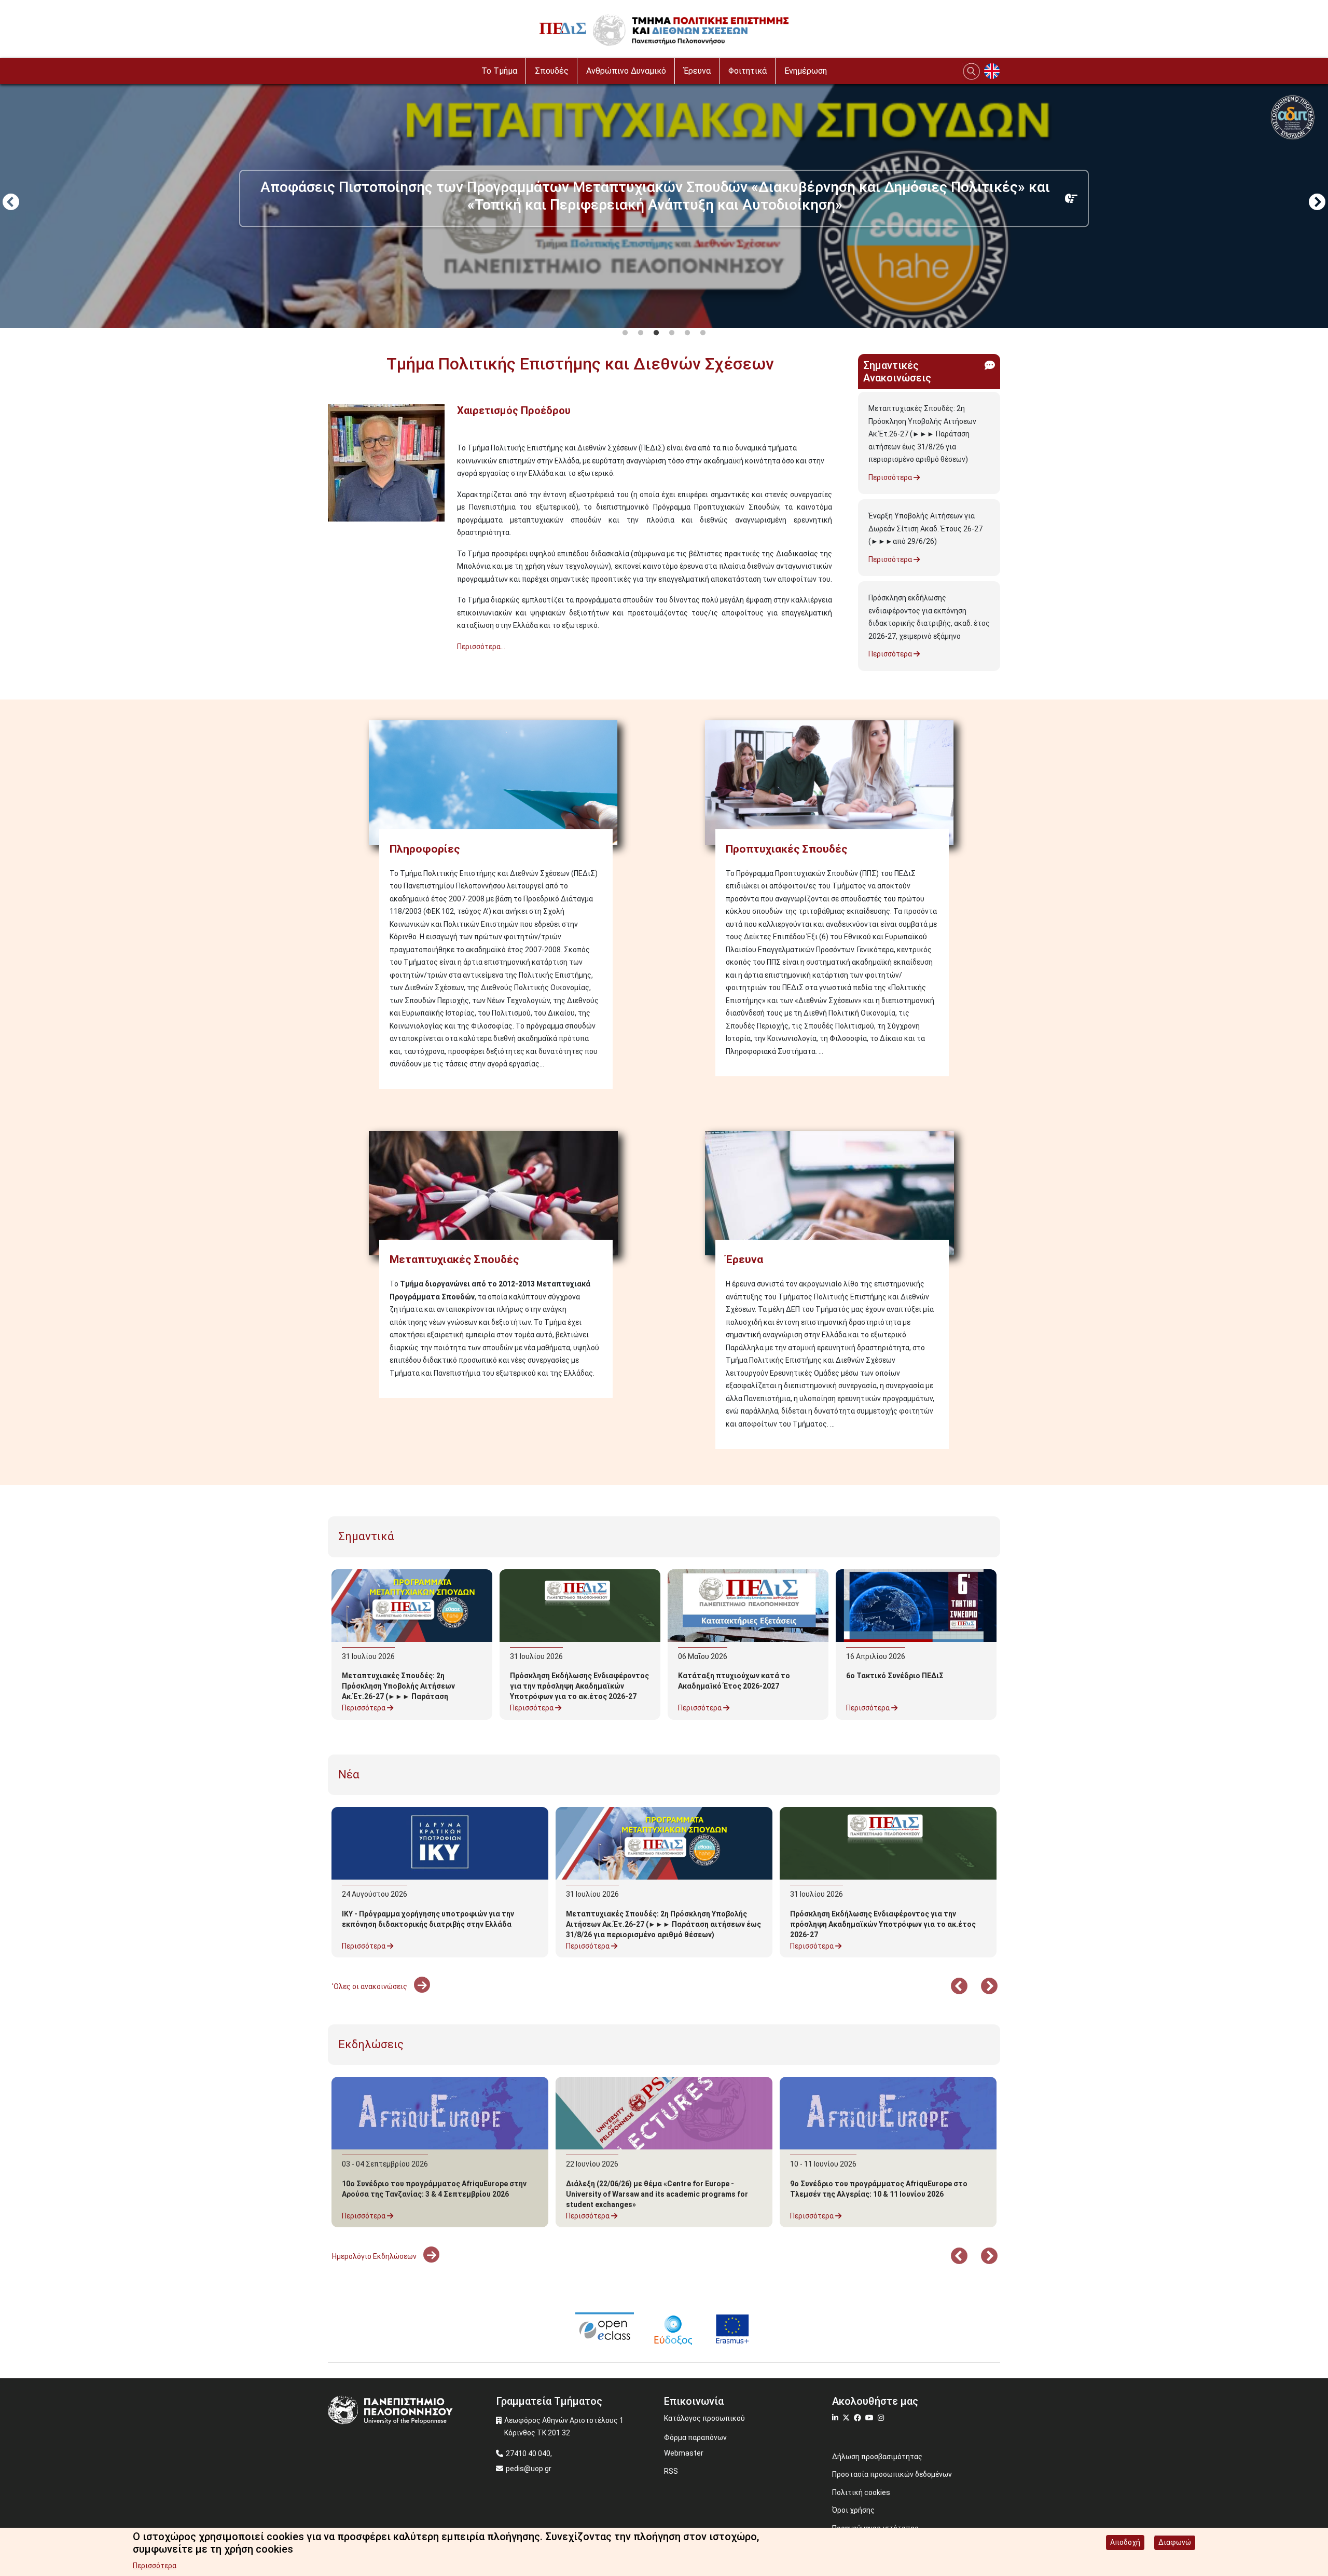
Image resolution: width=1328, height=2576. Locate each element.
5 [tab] (687, 333)
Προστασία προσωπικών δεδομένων (892, 2474)
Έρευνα (697, 71)
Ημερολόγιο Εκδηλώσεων (375, 2256)
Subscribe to (332, 665)
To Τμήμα (499, 71)
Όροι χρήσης (853, 2510)
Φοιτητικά (748, 71)
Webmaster (684, 2453)
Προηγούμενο (11, 203)
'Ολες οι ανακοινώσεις (370, 1986)
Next (1317, 203)
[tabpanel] (664, 203)
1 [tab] (625, 333)
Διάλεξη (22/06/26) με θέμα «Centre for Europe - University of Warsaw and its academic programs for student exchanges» (657, 2194)
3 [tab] (656, 333)
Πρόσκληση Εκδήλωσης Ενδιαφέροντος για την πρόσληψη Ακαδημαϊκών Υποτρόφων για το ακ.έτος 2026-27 (579, 1686)
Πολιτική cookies (861, 2492)
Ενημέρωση (806, 71)
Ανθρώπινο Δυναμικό (626, 71)
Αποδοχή (1125, 2542)
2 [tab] (641, 333)
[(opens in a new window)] (605, 2328)
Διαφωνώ (1175, 2542)
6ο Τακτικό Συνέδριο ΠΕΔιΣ (895, 1676)
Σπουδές (552, 71)
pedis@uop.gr (529, 2469)
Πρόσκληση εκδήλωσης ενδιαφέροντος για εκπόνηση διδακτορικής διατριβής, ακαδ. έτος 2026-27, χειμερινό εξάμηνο (929, 617)
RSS (671, 2471)
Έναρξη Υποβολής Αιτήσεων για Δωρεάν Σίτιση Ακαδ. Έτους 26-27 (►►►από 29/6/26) (925, 529)
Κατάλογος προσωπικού (704, 2418)
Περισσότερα (891, 477)
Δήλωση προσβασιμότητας (877, 2457)
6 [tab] (703, 333)
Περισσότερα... (481, 647)
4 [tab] (672, 333)
